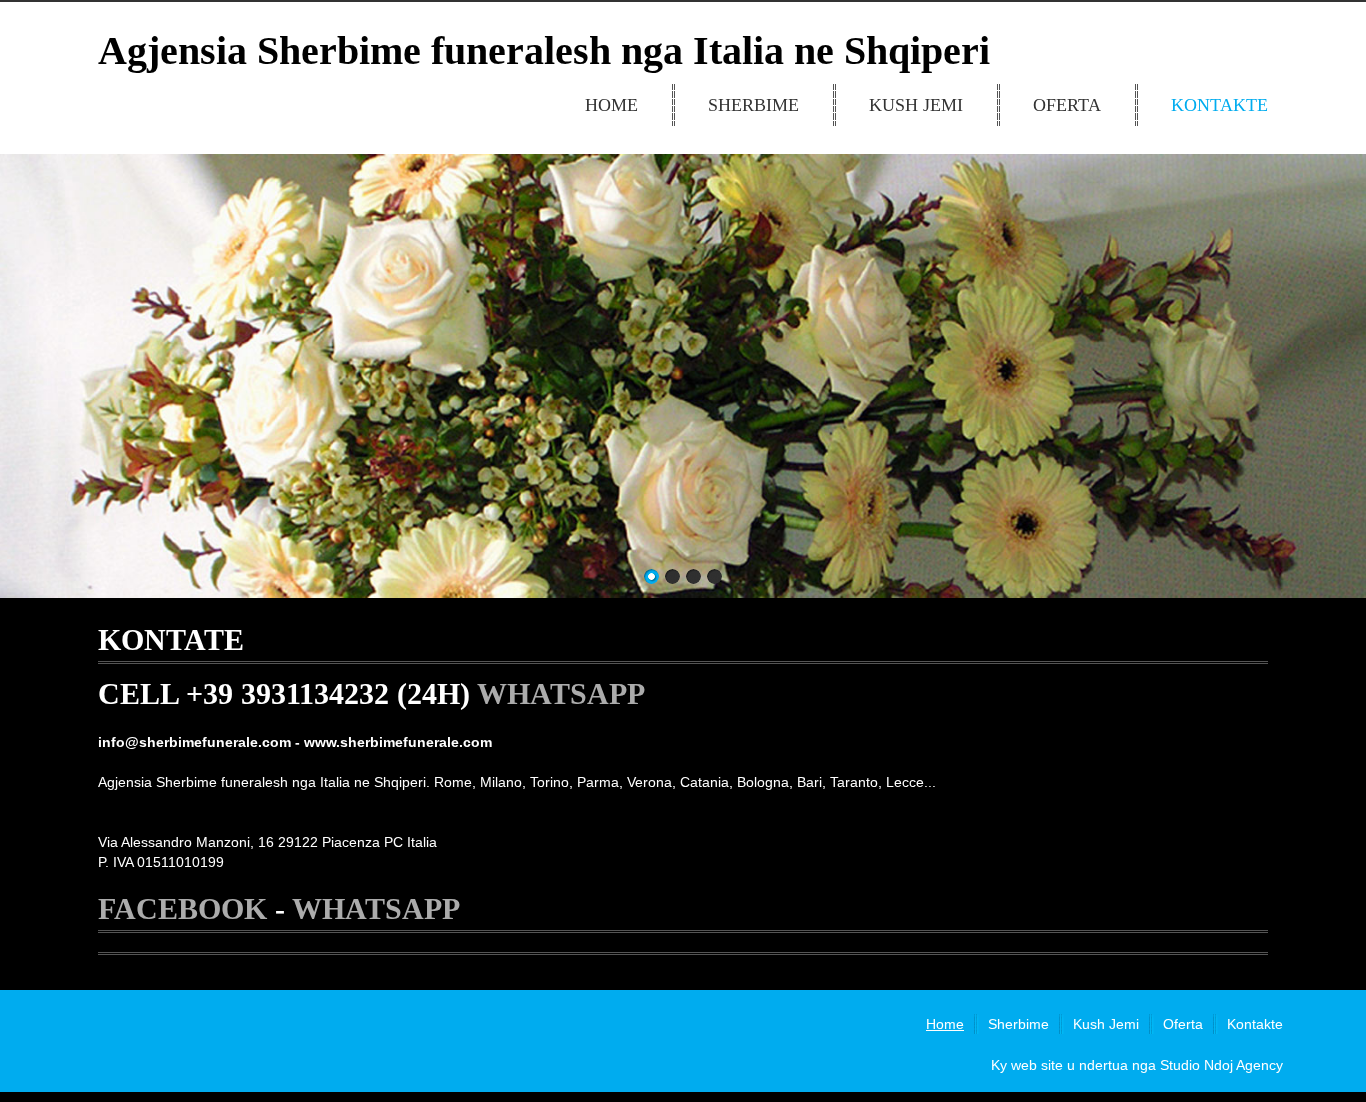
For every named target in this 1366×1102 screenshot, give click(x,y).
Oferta (1067, 105)
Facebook (182, 908)
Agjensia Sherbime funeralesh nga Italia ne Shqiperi (544, 50)
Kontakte (1219, 105)
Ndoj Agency (1243, 1065)
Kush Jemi (916, 105)
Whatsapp (561, 693)
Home (611, 105)
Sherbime (753, 105)
